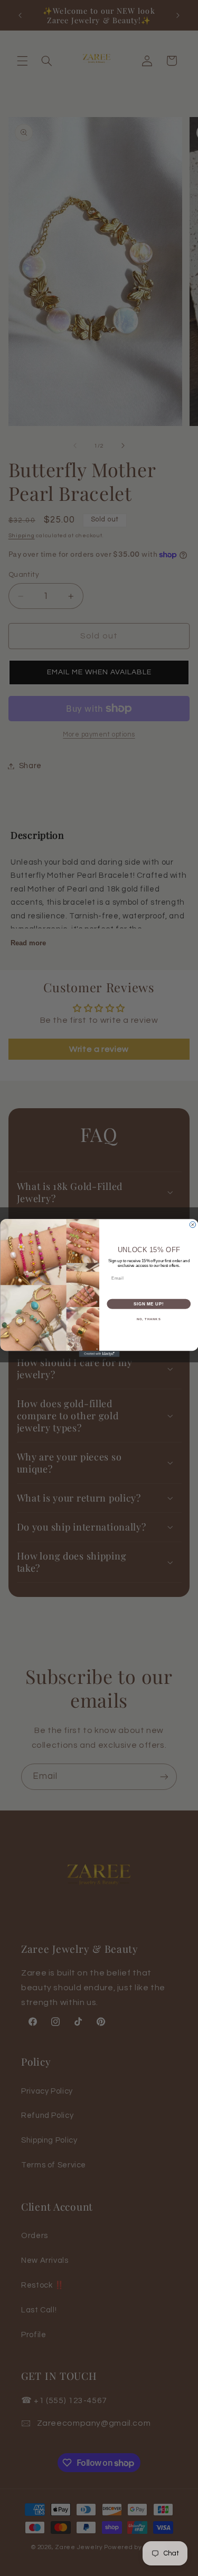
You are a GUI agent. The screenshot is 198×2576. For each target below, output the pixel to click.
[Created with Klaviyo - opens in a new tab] (99, 1354)
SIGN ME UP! (148, 1304)
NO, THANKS (148, 1319)
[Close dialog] (193, 1225)
